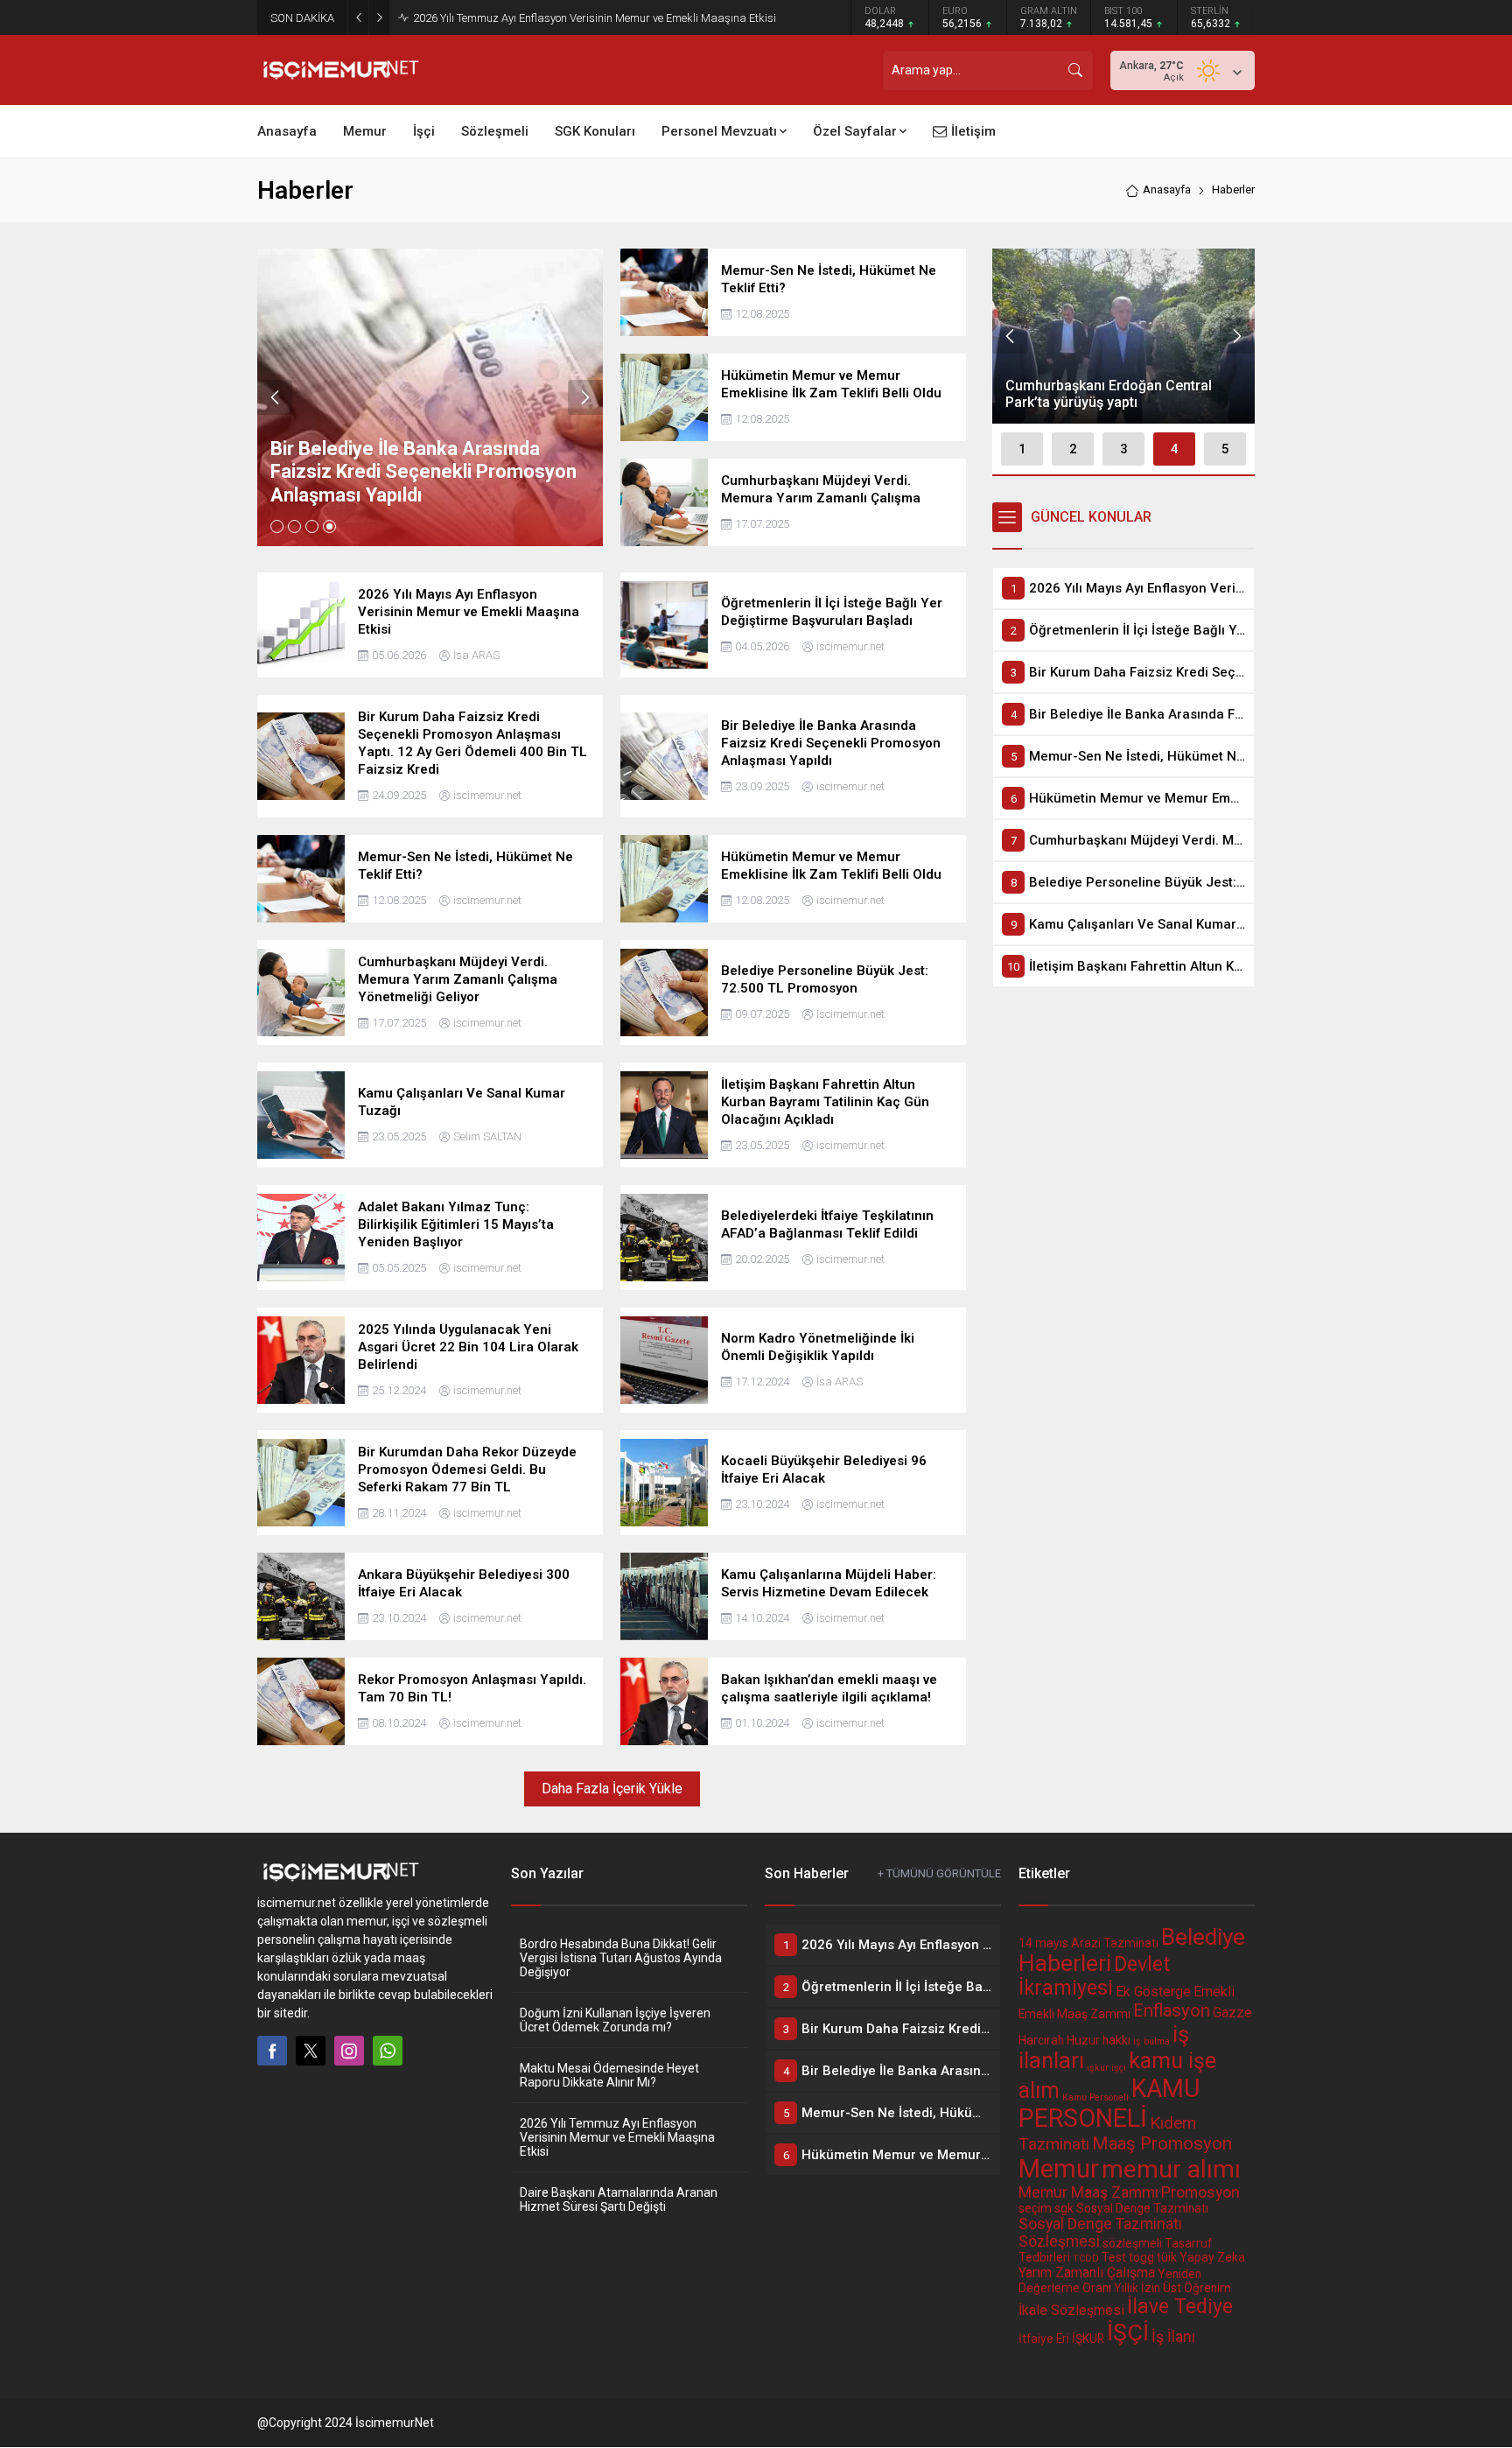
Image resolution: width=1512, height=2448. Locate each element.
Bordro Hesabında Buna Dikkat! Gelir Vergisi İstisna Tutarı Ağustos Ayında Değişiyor (621, 1958)
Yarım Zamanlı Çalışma (1087, 2273)
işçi (1119, 2068)
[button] (277, 526)
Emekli (1214, 1992)
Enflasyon (1172, 2010)
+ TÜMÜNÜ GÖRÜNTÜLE (939, 1873)
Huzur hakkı (1099, 2040)
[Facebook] (272, 2051)
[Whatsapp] (388, 2051)
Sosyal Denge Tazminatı (1142, 2208)
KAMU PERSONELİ (1109, 2103)
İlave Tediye (1180, 2307)
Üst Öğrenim (1197, 2288)
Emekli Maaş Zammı (1074, 2014)
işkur (1098, 2068)
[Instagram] (349, 2051)
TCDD (1086, 2259)
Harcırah (1041, 2040)
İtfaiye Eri (1044, 2339)
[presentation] (275, 397)
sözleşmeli (1132, 2243)
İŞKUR (1088, 2339)
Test (1114, 2257)
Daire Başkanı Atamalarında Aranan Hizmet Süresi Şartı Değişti (619, 2199)
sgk (1064, 2208)
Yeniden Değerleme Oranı (1110, 2281)
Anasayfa (1167, 189)
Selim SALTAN (487, 1136)
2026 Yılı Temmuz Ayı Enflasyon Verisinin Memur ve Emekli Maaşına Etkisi (595, 18)
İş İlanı (1173, 2337)
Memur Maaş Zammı (1088, 2192)
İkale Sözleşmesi (1071, 2310)
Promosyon (1200, 2192)
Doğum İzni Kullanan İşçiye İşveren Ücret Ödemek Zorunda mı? (615, 2020)
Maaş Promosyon (1162, 2143)
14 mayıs (1043, 1943)
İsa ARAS (476, 655)
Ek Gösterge (1153, 1992)
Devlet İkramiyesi (1094, 1976)
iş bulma (1151, 2041)
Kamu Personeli (1095, 2097)
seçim (1035, 2208)
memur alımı (1171, 2169)
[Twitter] (311, 2051)
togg (1141, 2257)
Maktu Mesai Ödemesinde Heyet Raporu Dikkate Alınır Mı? (609, 2075)
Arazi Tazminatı (1115, 1943)
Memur (1059, 2169)
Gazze (1232, 2013)
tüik (1167, 2257)
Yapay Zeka (1212, 2257)
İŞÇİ (1128, 2332)
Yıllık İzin (1137, 2288)
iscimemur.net (850, 646)
